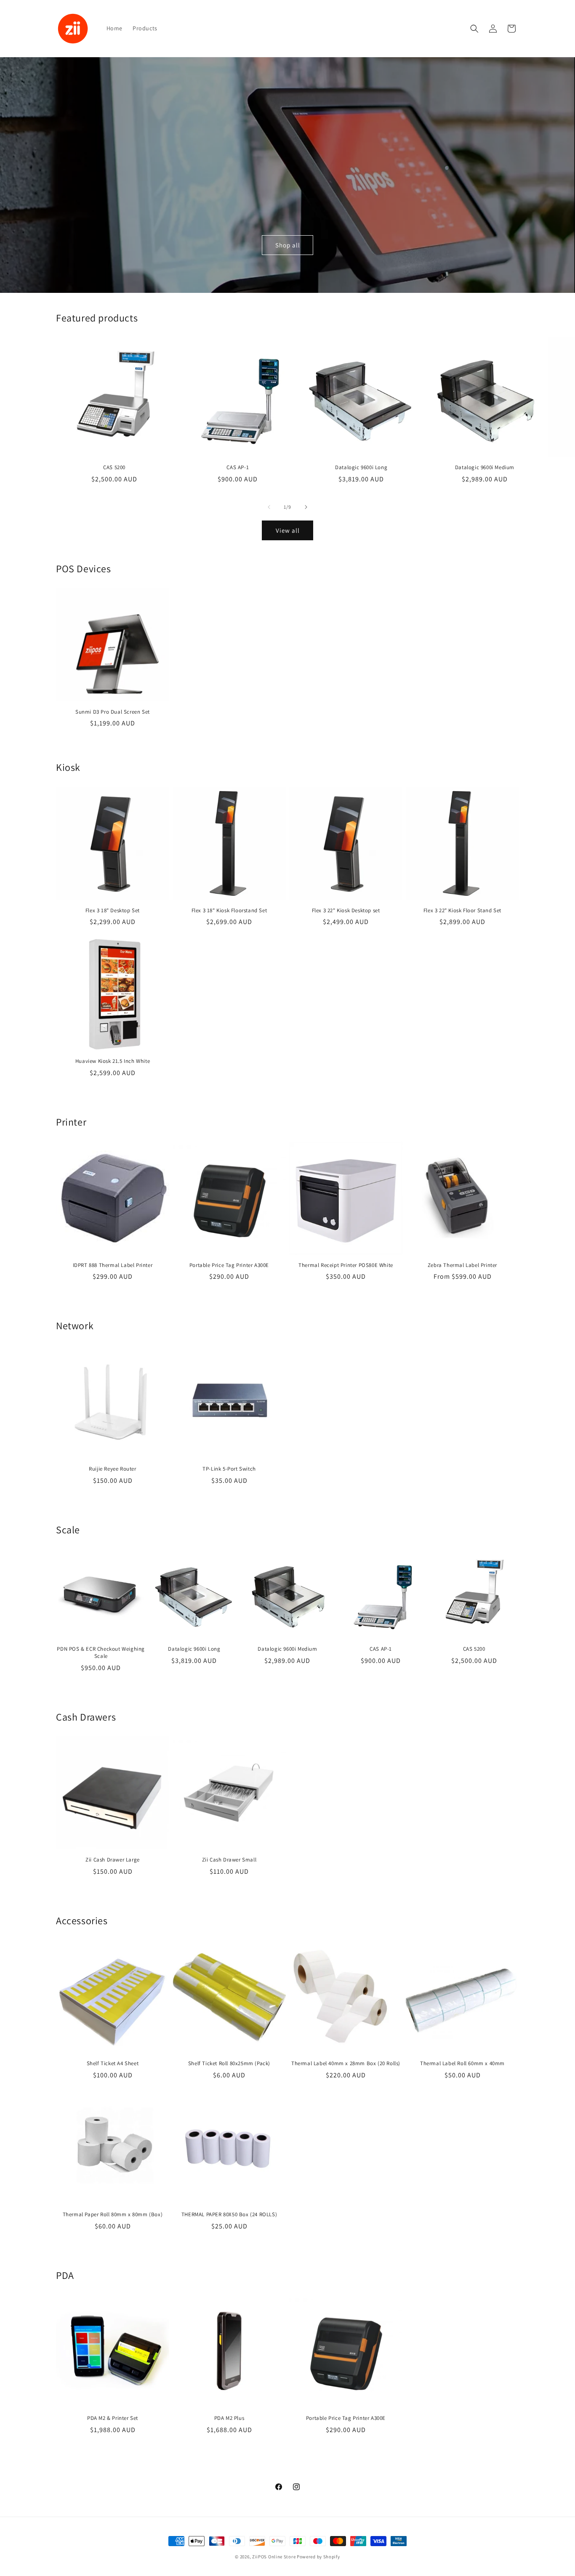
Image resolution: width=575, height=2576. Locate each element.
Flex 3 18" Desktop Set (113, 911)
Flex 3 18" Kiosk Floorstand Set (229, 911)
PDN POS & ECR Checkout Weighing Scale (101, 1653)
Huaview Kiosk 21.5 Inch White (113, 1061)
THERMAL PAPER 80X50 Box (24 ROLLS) (229, 2215)
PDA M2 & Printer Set (113, 2418)
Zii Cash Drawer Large (113, 1860)
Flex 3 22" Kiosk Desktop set (346, 911)
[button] (474, 29)
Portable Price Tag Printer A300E (229, 1265)
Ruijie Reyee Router (112, 1469)
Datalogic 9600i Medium (485, 467)
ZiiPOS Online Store (274, 2557)
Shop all (288, 245)
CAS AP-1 (238, 467)
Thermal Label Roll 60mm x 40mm (462, 2063)
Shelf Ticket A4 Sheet (113, 2063)
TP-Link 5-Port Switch (229, 1469)
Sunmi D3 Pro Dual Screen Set (113, 712)
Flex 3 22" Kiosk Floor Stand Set (462, 911)
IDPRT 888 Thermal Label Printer (113, 1265)
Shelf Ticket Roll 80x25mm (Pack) (229, 2063)
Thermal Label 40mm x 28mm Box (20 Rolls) (346, 2063)
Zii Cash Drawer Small (229, 1860)
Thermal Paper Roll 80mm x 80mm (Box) (113, 2215)
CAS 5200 (114, 467)
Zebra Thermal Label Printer (462, 1265)
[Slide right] (306, 507)
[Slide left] (269, 507)
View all (288, 530)
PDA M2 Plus (229, 2418)
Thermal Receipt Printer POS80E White (346, 1265)
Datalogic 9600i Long (361, 467)
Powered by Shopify (318, 2557)
